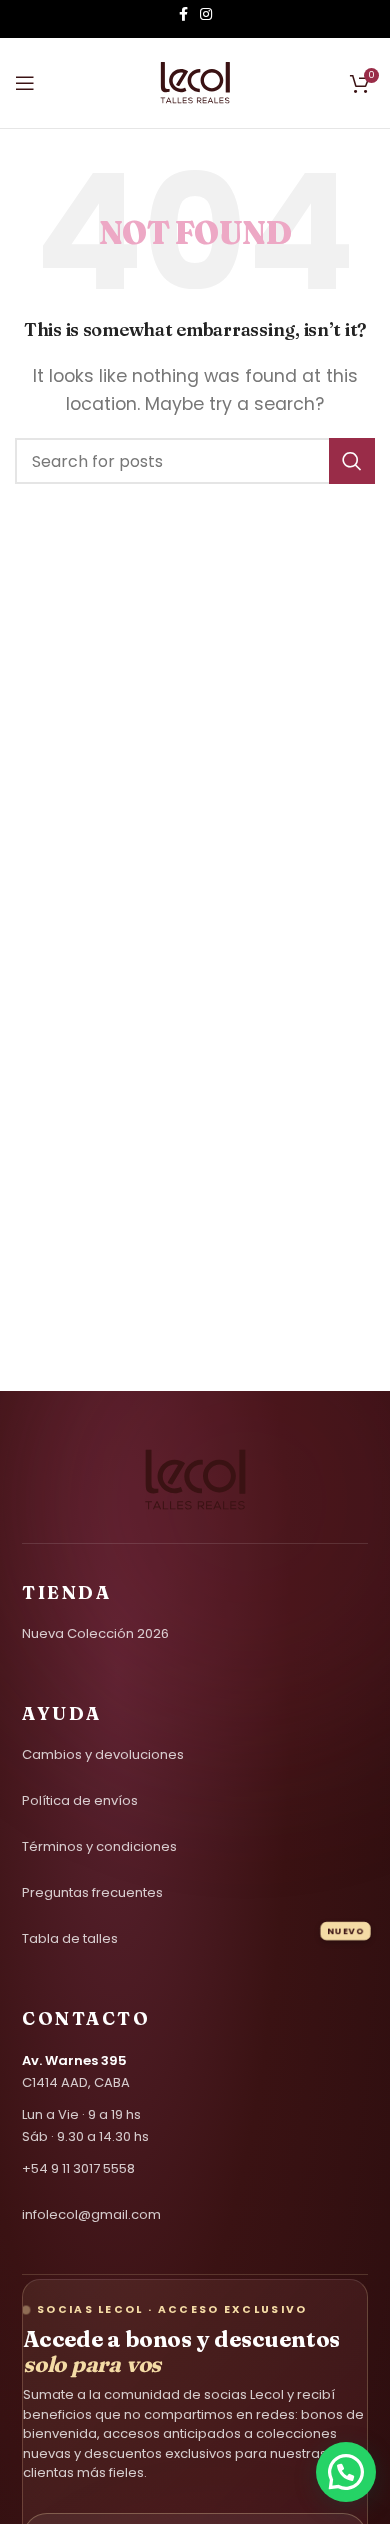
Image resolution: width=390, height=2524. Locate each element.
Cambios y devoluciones (103, 1754)
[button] (346, 2472)
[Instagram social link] (206, 19)
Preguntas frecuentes (92, 1892)
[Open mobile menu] (25, 83)
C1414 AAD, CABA (76, 2071)
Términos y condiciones (99, 1846)
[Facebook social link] (183, 19)
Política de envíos (80, 1800)
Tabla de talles (70, 1938)
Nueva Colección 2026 (95, 1633)
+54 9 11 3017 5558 (78, 2168)
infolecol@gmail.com (91, 2214)
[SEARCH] (352, 461)
